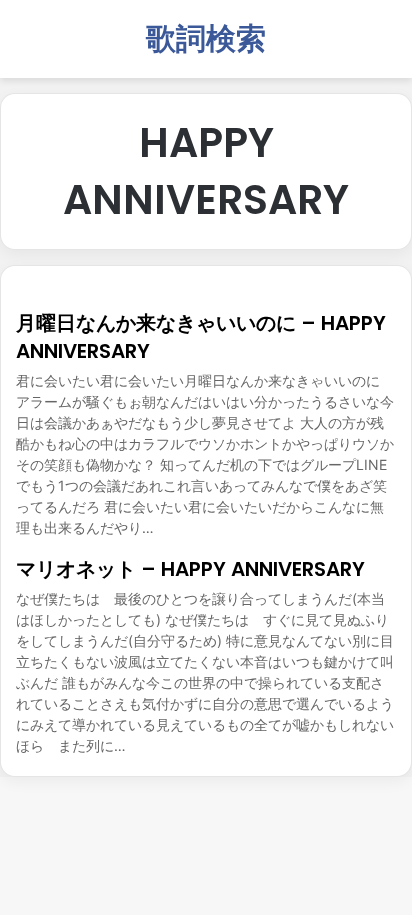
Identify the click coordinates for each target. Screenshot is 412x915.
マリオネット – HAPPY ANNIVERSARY (190, 569)
